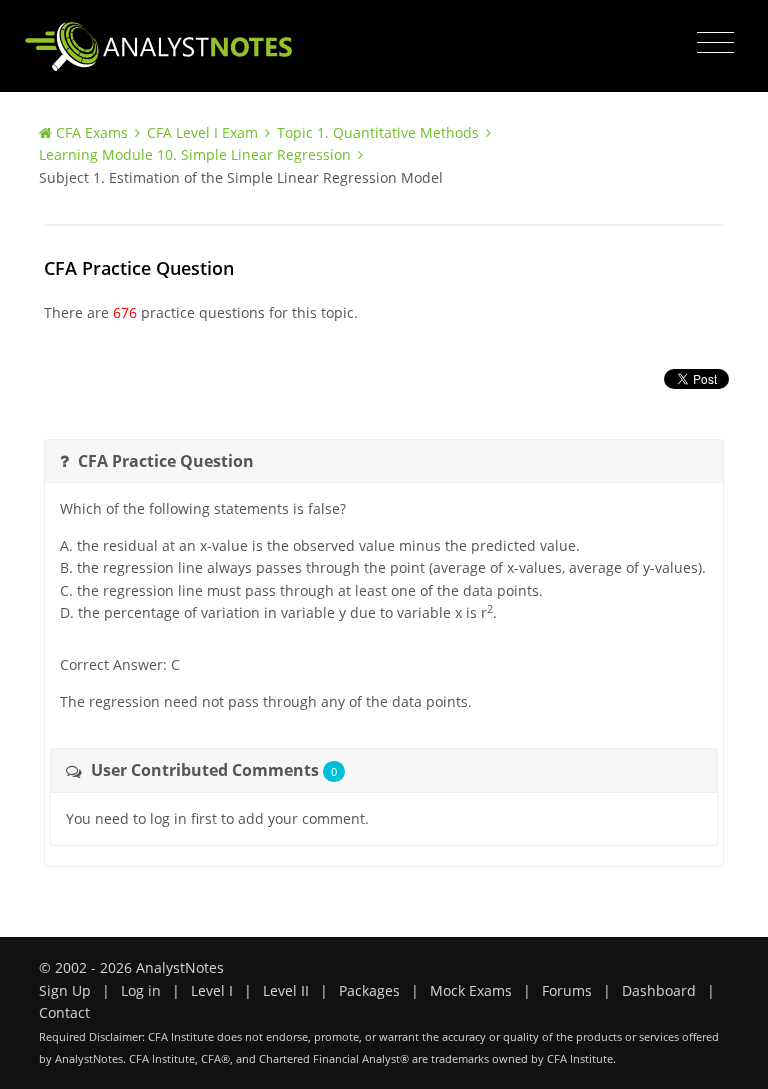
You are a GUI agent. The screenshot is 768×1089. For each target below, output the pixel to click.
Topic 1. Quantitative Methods (378, 132)
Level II (286, 990)
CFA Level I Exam (202, 132)
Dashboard (659, 990)
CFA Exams (92, 132)
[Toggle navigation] (715, 43)
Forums (567, 990)
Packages (369, 990)
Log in (141, 990)
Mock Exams (471, 990)
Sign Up (65, 990)
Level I (212, 990)
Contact (64, 1012)
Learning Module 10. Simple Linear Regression (195, 154)
